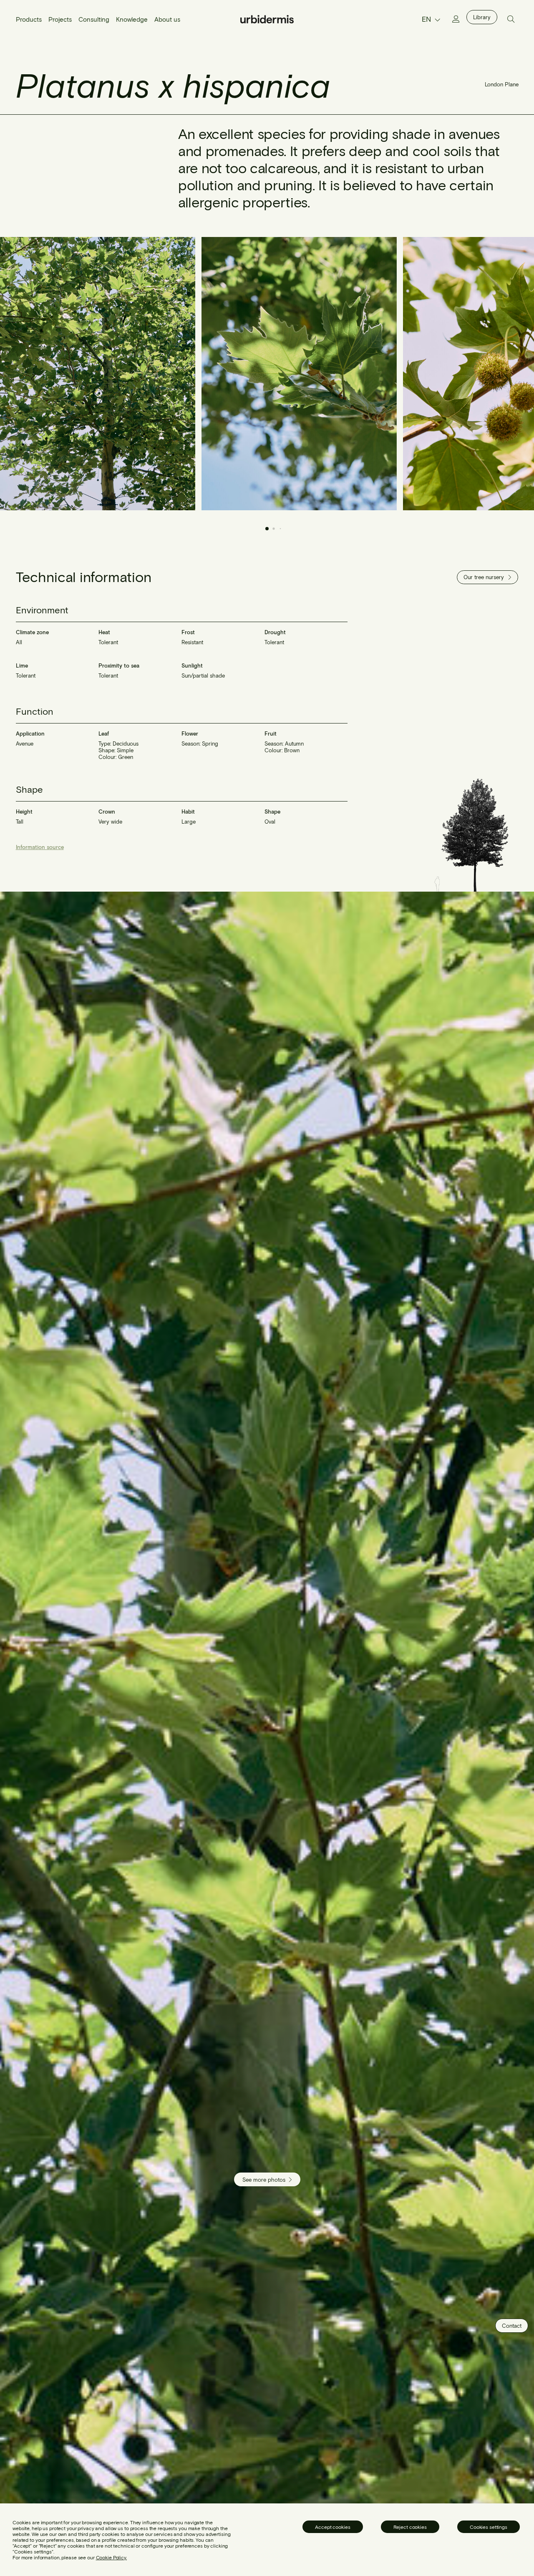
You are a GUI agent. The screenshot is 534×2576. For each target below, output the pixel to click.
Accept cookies (332, 2527)
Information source (40, 847)
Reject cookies (410, 2527)
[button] (503, 374)
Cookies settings (489, 2527)
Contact (512, 2326)
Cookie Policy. (111, 2557)
